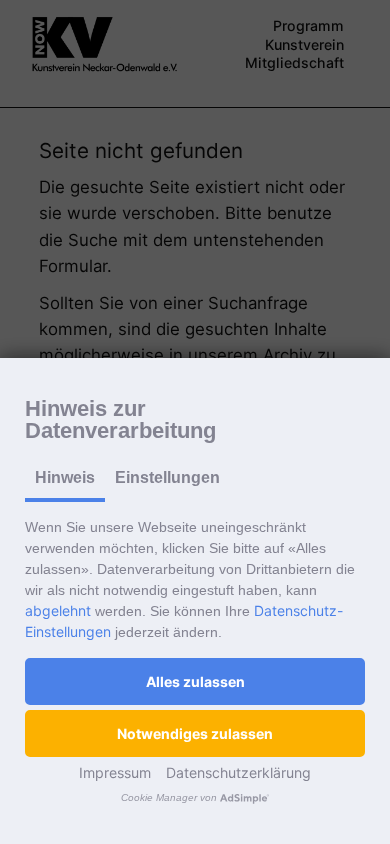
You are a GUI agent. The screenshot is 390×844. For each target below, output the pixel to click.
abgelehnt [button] (58, 610)
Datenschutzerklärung (238, 772)
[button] (195, 681)
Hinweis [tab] (65, 477)
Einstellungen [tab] (167, 477)
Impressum (115, 772)
